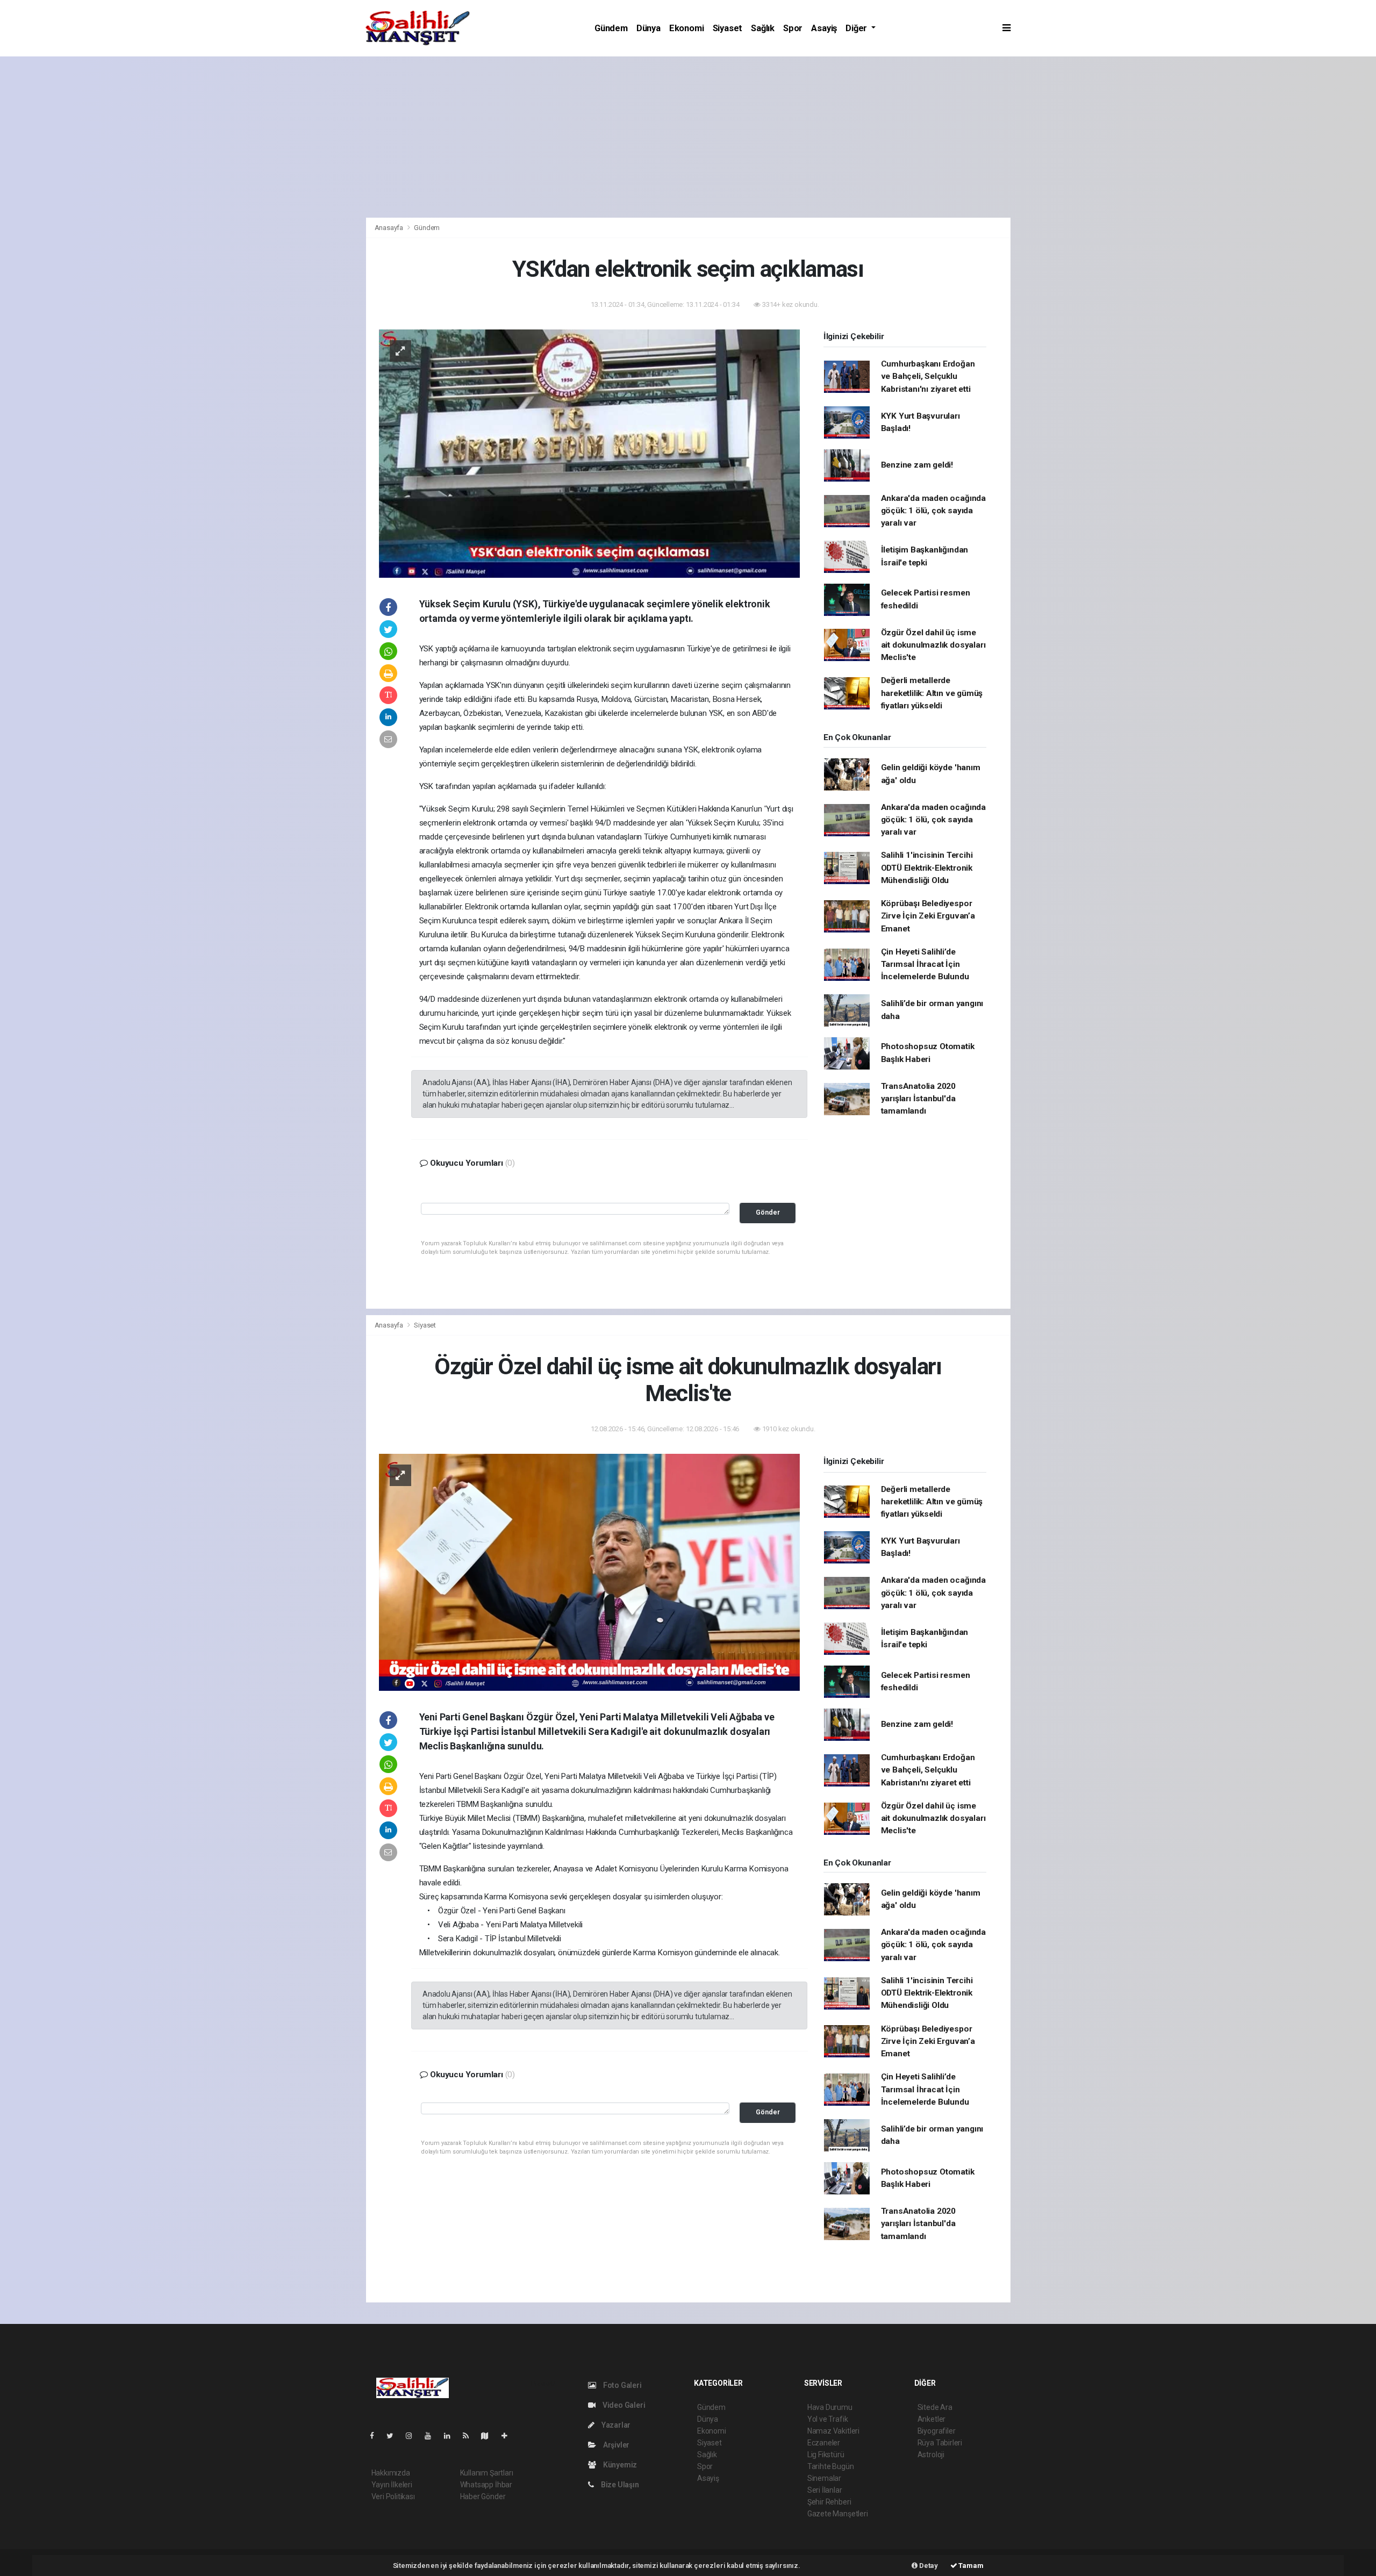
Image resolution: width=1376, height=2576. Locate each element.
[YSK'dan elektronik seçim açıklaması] (589, 453)
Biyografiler (937, 2431)
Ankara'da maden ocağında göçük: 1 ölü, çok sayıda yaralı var (933, 511)
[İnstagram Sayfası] (413, 2436)
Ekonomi (687, 28)
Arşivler (615, 2445)
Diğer (857, 28)
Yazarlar (615, 2425)
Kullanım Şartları (487, 2473)
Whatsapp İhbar (486, 2485)
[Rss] (470, 2436)
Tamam (970, 2566)
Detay (928, 2566)
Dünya (648, 28)
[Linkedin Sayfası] (451, 2436)
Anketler (931, 2419)
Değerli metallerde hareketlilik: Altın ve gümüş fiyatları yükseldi (932, 693)
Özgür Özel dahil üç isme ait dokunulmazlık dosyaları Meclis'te (933, 645)
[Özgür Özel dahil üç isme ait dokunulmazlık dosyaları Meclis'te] (589, 1572)
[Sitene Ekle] (509, 2436)
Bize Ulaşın (619, 2485)
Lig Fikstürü (826, 2455)
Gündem (611, 28)
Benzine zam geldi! (917, 465)
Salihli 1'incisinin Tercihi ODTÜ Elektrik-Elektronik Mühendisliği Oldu (927, 868)
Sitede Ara (935, 2407)
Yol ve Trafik (828, 2419)
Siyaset (728, 28)
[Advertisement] (688, 137)
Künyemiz (619, 2465)
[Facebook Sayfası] (376, 2436)
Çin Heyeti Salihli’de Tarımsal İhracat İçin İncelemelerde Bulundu (925, 964)
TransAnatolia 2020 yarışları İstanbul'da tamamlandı (919, 1099)
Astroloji (931, 2455)
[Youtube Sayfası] (432, 2436)
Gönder (768, 1212)
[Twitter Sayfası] (394, 2436)
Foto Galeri (622, 2385)
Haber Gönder (483, 2496)
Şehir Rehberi (829, 2502)
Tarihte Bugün (831, 2466)
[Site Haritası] (489, 2436)
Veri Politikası (393, 2496)
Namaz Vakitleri (833, 2431)
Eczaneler (824, 2443)
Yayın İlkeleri (392, 2485)
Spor (793, 28)
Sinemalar (824, 2478)
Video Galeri (623, 2405)
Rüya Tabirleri (940, 2443)
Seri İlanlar (825, 2490)
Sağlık (763, 28)
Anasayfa (390, 228)
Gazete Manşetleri (838, 2514)
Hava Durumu (830, 2407)
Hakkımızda (391, 2473)
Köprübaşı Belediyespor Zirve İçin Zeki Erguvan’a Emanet (928, 916)
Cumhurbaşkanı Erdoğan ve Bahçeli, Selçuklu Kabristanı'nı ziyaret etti (928, 376)
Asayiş (824, 28)
